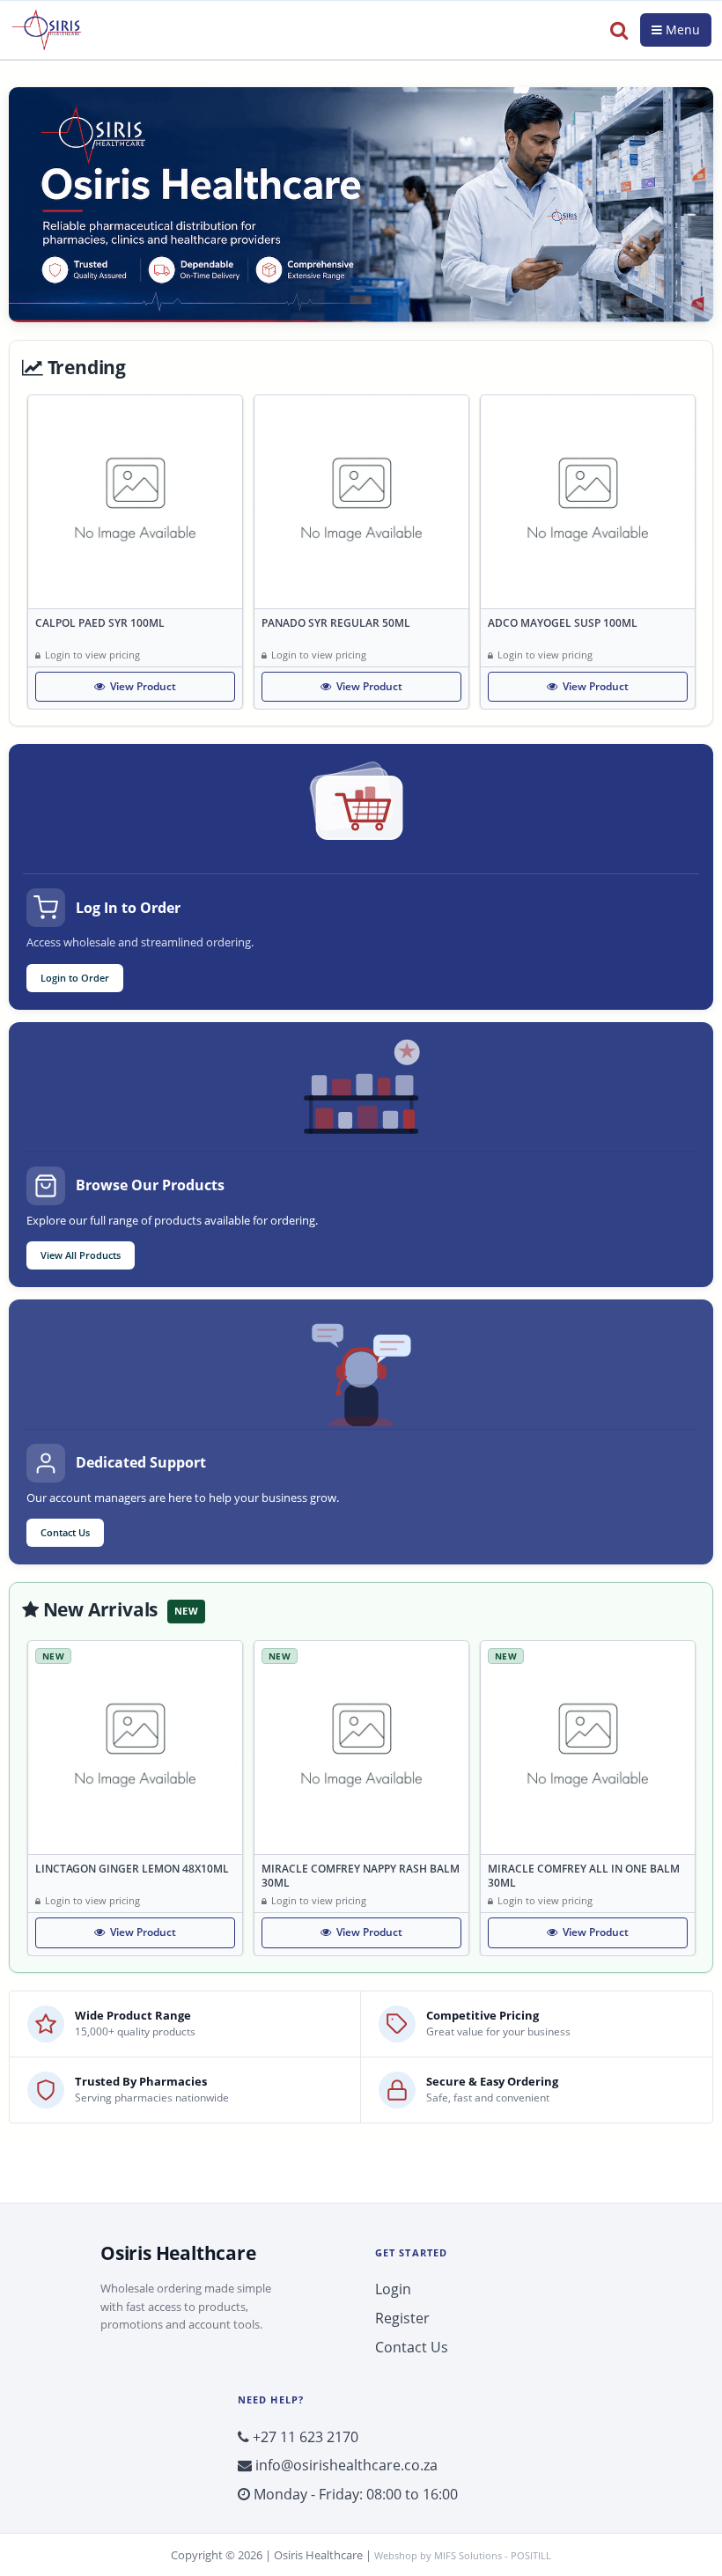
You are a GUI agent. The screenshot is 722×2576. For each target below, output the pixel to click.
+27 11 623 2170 (304, 2437)
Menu (681, 29)
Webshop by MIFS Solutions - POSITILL (463, 2555)
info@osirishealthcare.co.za (345, 2465)
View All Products (81, 1255)
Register (402, 2318)
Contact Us (65, 1532)
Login (393, 2289)
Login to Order (75, 978)
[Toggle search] (619, 30)
